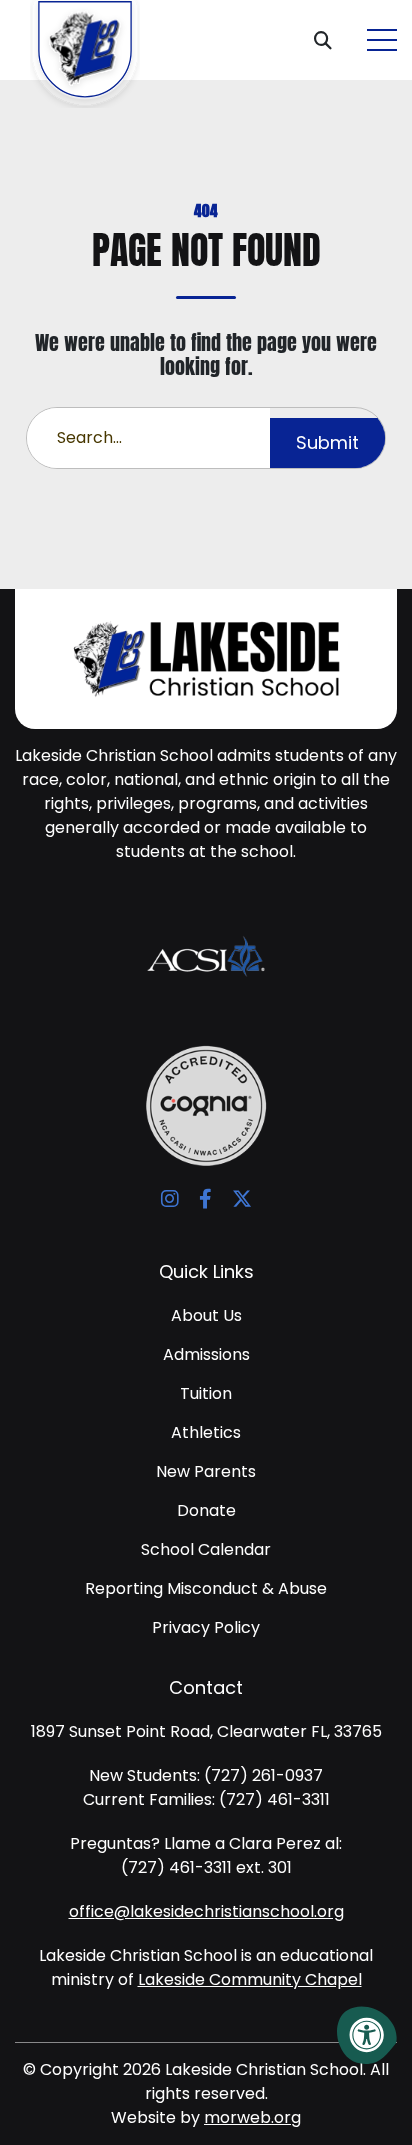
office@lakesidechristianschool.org (206, 1911)
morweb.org (252, 2117)
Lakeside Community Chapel (250, 1979)
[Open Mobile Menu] (382, 40)
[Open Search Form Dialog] (330, 40)
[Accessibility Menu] (367, 2035)
